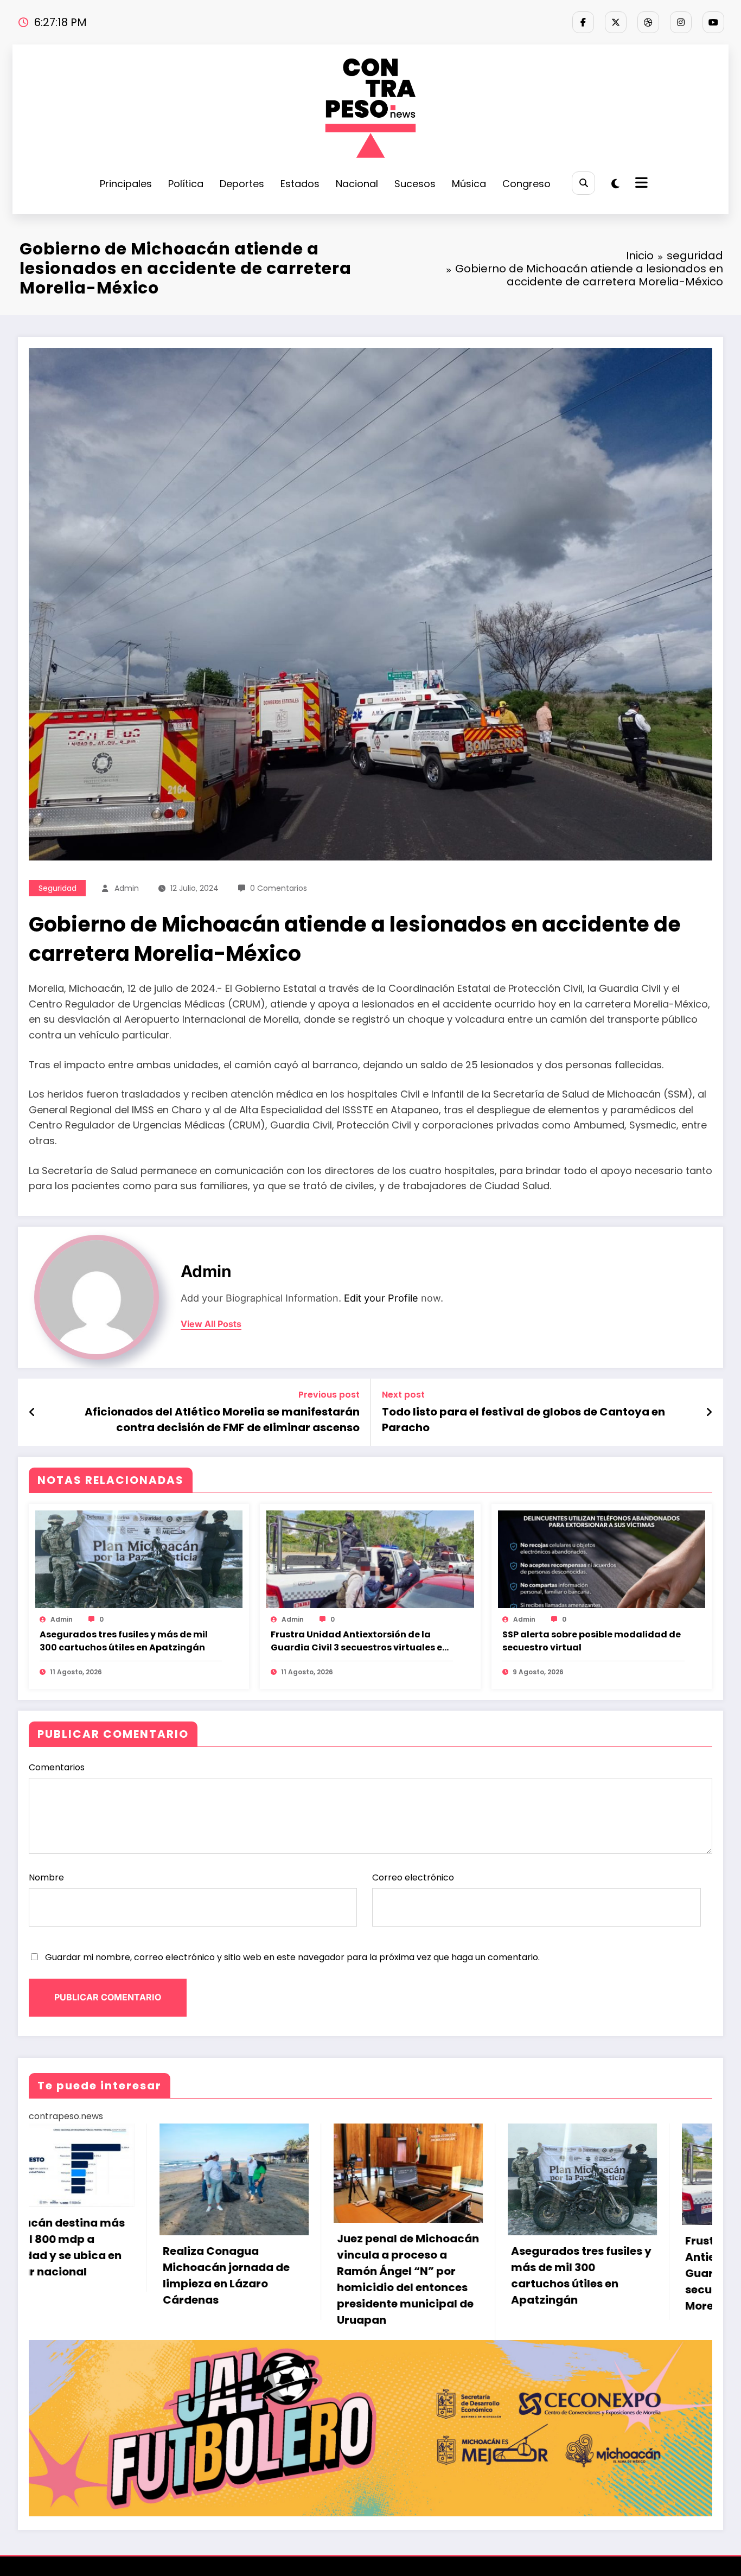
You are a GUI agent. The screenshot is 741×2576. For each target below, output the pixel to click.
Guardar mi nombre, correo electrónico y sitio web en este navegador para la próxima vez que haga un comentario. (292, 1957)
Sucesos (415, 184)
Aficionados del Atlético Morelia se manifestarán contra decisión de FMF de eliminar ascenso (222, 1419)
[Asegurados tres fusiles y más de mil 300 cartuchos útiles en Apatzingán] (139, 1559)
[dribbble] (648, 22)
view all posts (211, 1324)
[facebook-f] (583, 22)
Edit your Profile (381, 1298)
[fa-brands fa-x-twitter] (616, 22)
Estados (300, 184)
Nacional (357, 184)
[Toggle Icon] (640, 184)
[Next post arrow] (709, 1412)
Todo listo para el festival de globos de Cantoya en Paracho (523, 1419)
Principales (126, 184)
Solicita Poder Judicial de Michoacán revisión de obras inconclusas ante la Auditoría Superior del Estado (486, 2271)
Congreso (526, 184)
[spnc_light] (615, 184)
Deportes (242, 184)
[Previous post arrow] (32, 1412)
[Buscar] (583, 183)
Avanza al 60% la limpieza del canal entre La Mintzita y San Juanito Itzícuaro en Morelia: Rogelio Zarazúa (659, 2284)
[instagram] (681, 22)
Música (469, 184)
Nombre (46, 1877)
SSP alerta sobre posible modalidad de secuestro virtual (592, 1641)
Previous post (329, 1395)
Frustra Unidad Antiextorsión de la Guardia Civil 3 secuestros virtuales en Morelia (359, 1641)
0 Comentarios (279, 888)
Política (186, 184)
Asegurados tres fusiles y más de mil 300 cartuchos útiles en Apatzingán (124, 1641)
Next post (403, 1395)
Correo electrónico (413, 1877)
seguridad (58, 888)
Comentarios (57, 1767)
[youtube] (713, 22)
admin (127, 888)
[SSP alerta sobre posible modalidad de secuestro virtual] (602, 1559)
